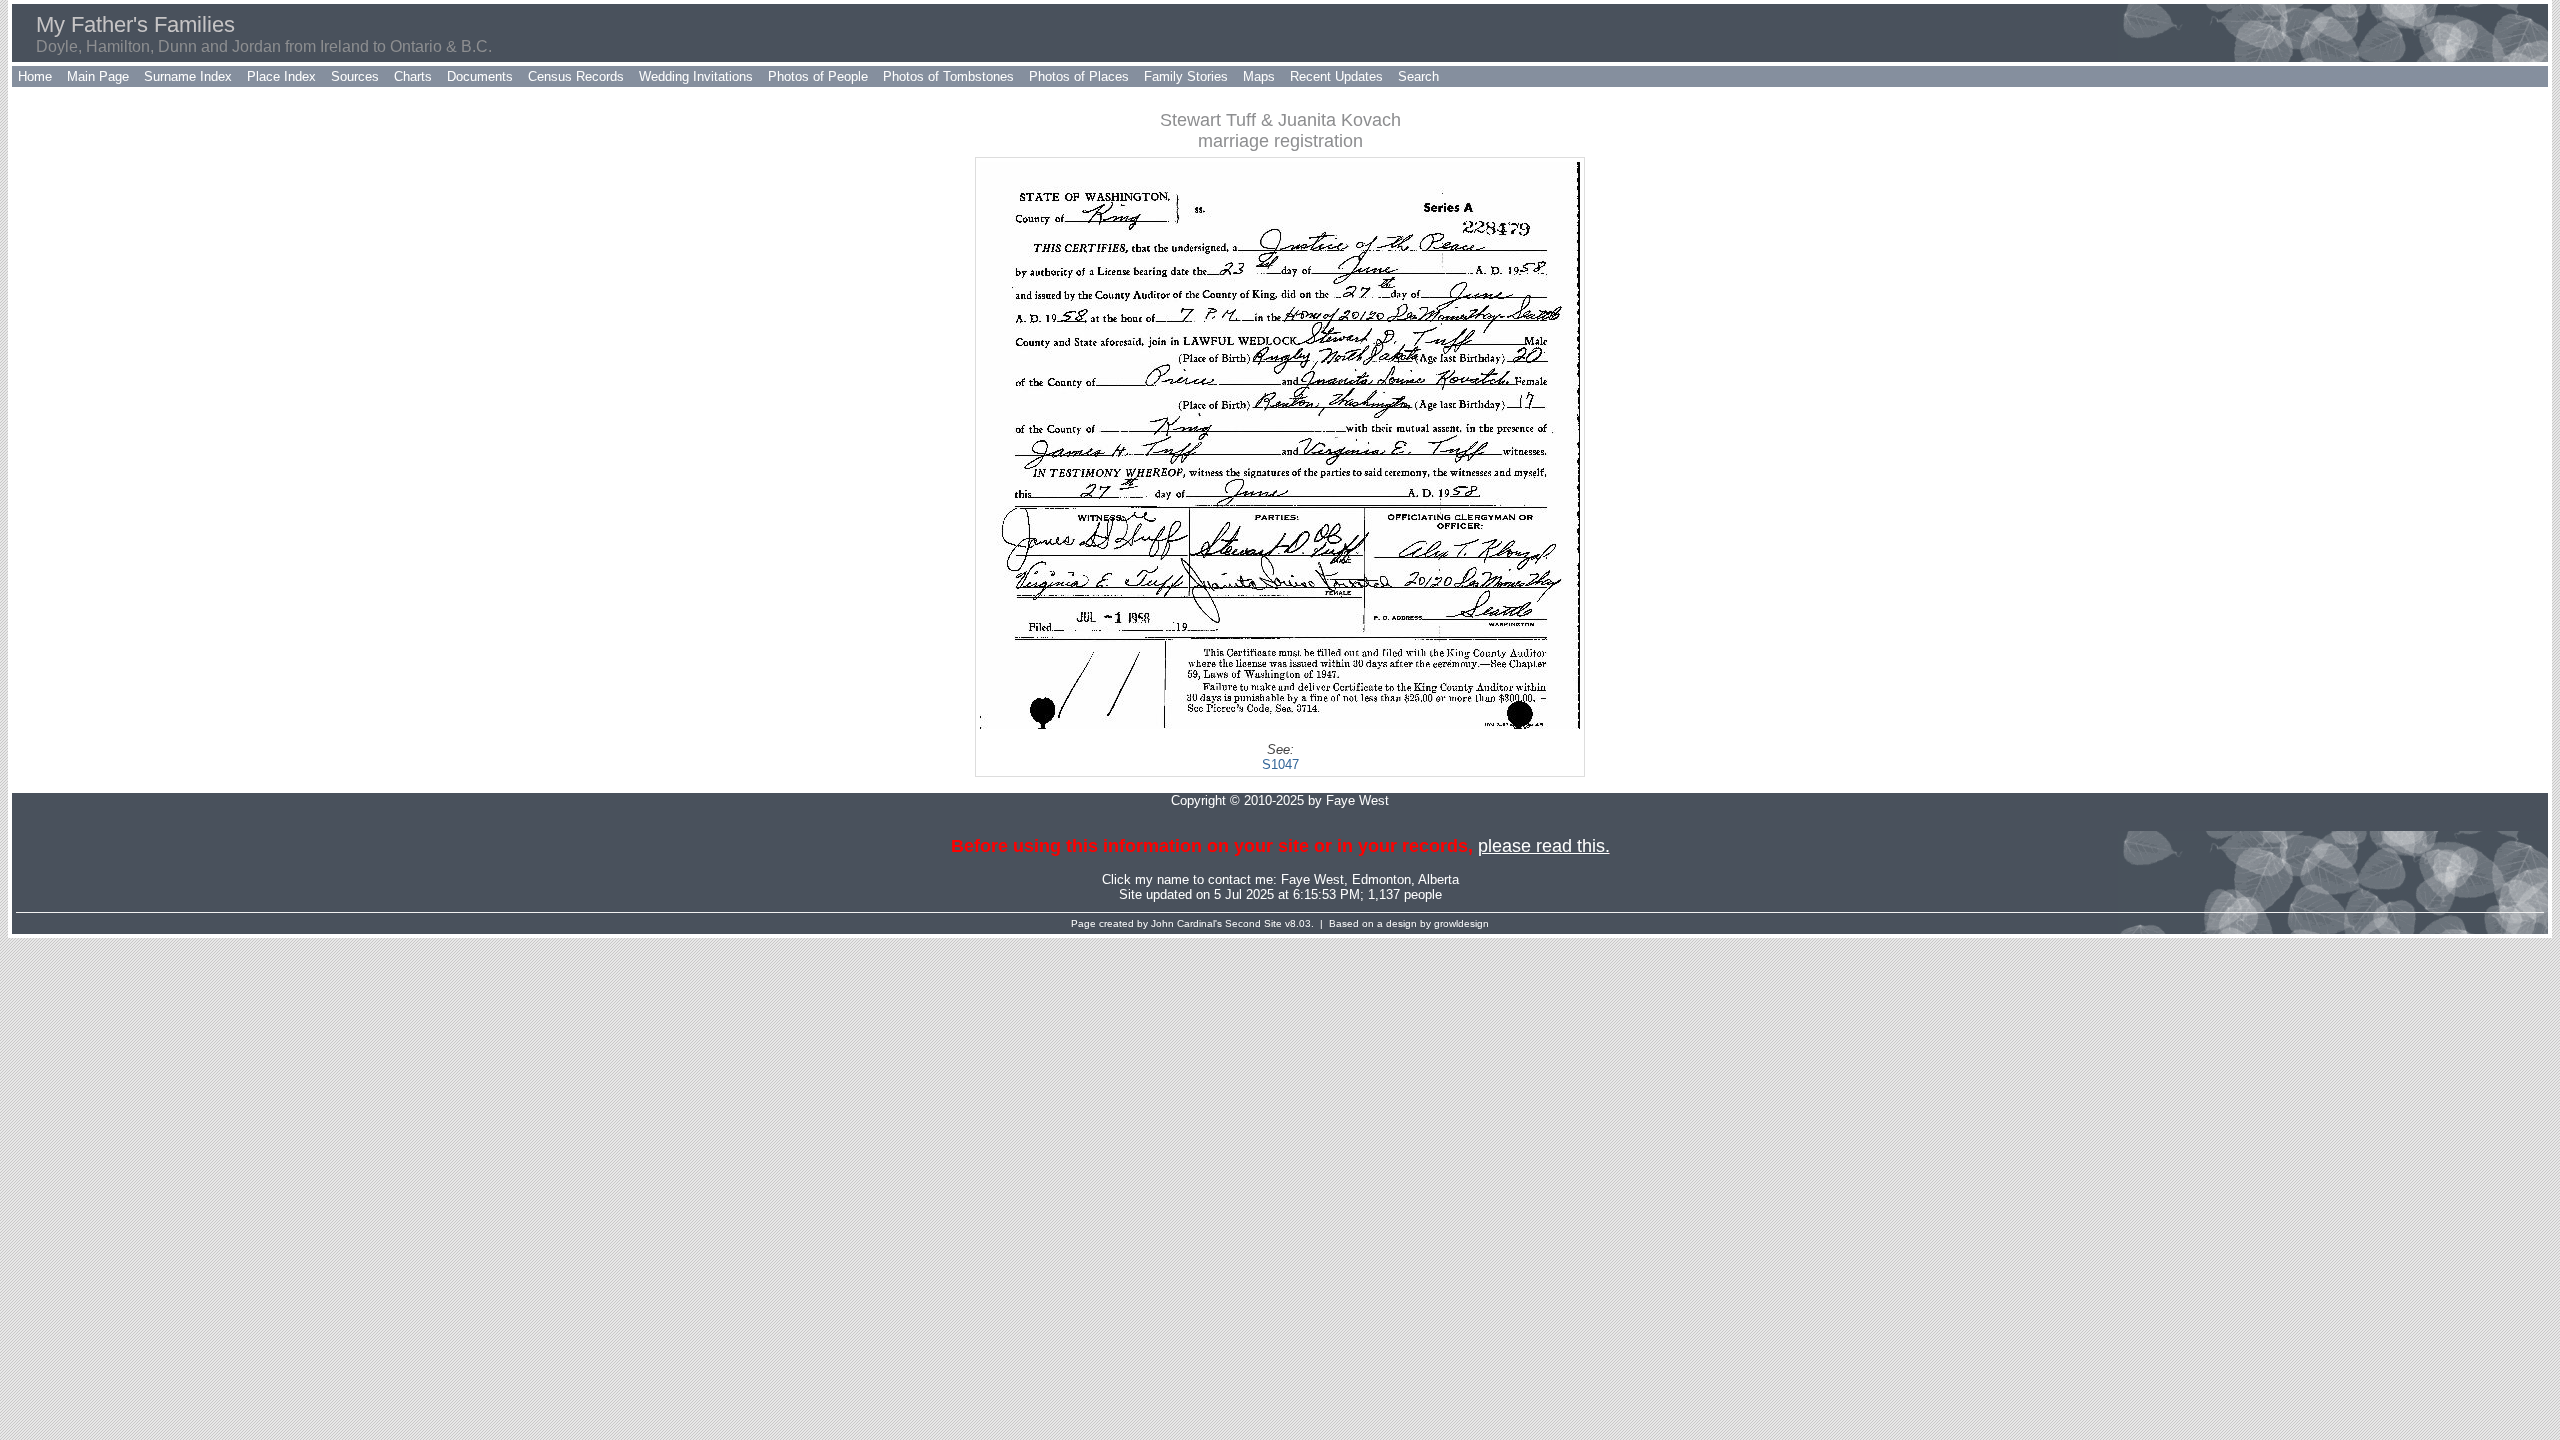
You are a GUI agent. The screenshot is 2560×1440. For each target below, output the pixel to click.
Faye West (1312, 879)
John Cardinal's (1186, 923)
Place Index (281, 76)
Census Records (576, 76)
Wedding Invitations (696, 76)
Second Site (1253, 923)
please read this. (1544, 846)
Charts (413, 76)
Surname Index (188, 76)
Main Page (98, 76)
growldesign (1461, 923)
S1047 (1280, 764)
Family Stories (1186, 76)
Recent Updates (1336, 76)
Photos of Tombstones (948, 76)
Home (35, 76)
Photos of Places (1079, 76)
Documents (480, 76)
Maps (1259, 76)
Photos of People (818, 76)
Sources (355, 76)
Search (1418, 76)
